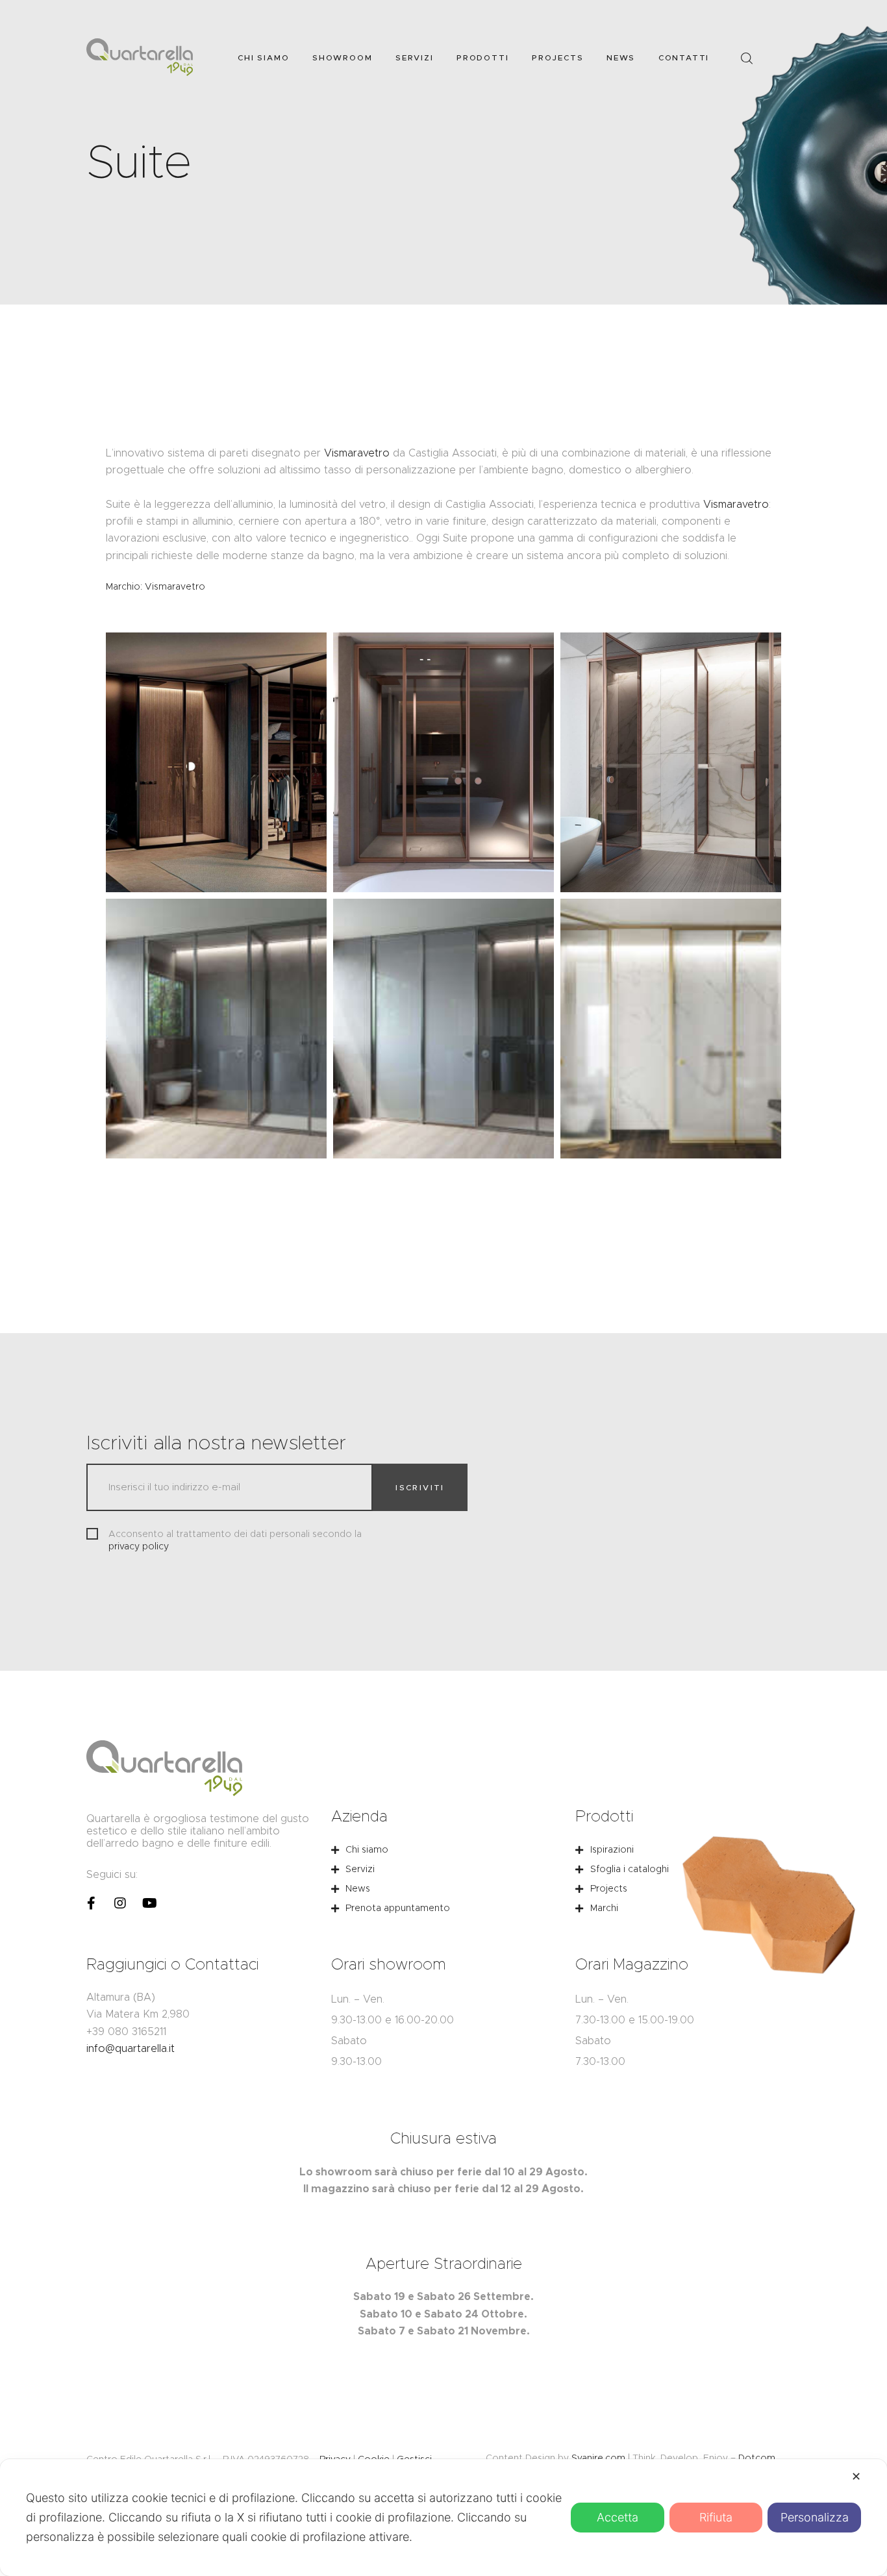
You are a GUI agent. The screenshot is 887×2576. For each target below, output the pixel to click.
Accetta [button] (618, 2517)
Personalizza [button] (815, 2517)
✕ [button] (856, 2476)
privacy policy (139, 1546)
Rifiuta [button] (716, 2517)
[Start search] (746, 59)
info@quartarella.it (131, 2048)
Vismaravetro (357, 453)
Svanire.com (598, 2458)
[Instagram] (120, 1903)
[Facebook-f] (91, 1903)
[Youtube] (149, 1903)
